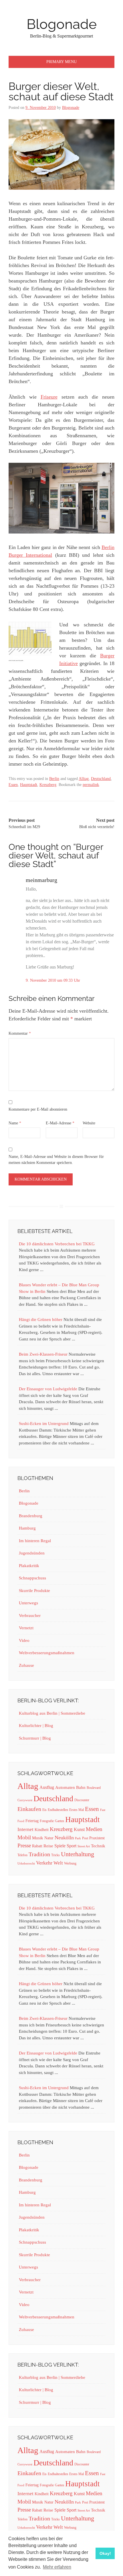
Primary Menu (61, 62)
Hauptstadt (29, 785)
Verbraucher (30, 1616)
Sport (72, 1846)
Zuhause (26, 1665)
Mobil (24, 1837)
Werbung (70, 1863)
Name (15, 1123)
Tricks (55, 1855)
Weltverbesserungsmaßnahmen (47, 1653)
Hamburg (27, 1528)
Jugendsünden (32, 1553)
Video (24, 1640)
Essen (13, 785)
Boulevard (94, 1788)
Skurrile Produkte (34, 1591)
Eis (44, 1810)
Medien (94, 1829)
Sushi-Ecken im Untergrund (44, 1424)
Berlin (54, 779)
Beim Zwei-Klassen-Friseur (43, 1354)
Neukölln (64, 1838)
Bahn (81, 1787)
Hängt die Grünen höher (41, 1320)
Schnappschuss (32, 1578)
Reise (48, 1846)
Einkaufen (29, 1809)
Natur (49, 1838)
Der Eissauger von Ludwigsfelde (48, 1389)
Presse (24, 1845)
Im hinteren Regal (35, 1541)
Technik (98, 1846)
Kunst (79, 1829)
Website (89, 1123)
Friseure (49, 397)
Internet (25, 1829)
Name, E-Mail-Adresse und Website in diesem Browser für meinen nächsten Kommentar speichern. (56, 1160)
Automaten (65, 1787)
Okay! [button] (105, 2553)
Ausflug (47, 1787)
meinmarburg (41, 880)
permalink (91, 785)
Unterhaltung (78, 1854)
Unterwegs (28, 1603)
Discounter (82, 1800)
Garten (59, 1821)
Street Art (84, 1846)
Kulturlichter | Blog (36, 1726)
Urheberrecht (26, 1864)
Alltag (84, 779)
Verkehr (44, 1863)
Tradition (39, 1854)
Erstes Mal (77, 1810)
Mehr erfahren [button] (57, 2567)
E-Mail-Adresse (60, 1123)
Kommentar (20, 1033)
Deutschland (101, 779)
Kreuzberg (48, 785)
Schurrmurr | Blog (35, 1738)
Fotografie (47, 1821)
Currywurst (25, 1800)
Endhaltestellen (58, 1810)
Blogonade (62, 24)
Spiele (60, 1846)
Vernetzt (26, 1628)
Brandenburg (31, 1516)
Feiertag (32, 1821)
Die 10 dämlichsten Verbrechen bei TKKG (57, 1244)
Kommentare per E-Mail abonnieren (38, 1109)
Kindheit (42, 1830)
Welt (58, 1863)
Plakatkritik (29, 1566)
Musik (38, 1838)
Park (78, 1838)
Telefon (22, 1855)
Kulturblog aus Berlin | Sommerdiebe (52, 1713)
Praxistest (97, 1838)
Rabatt (37, 1846)
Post (85, 1838)
